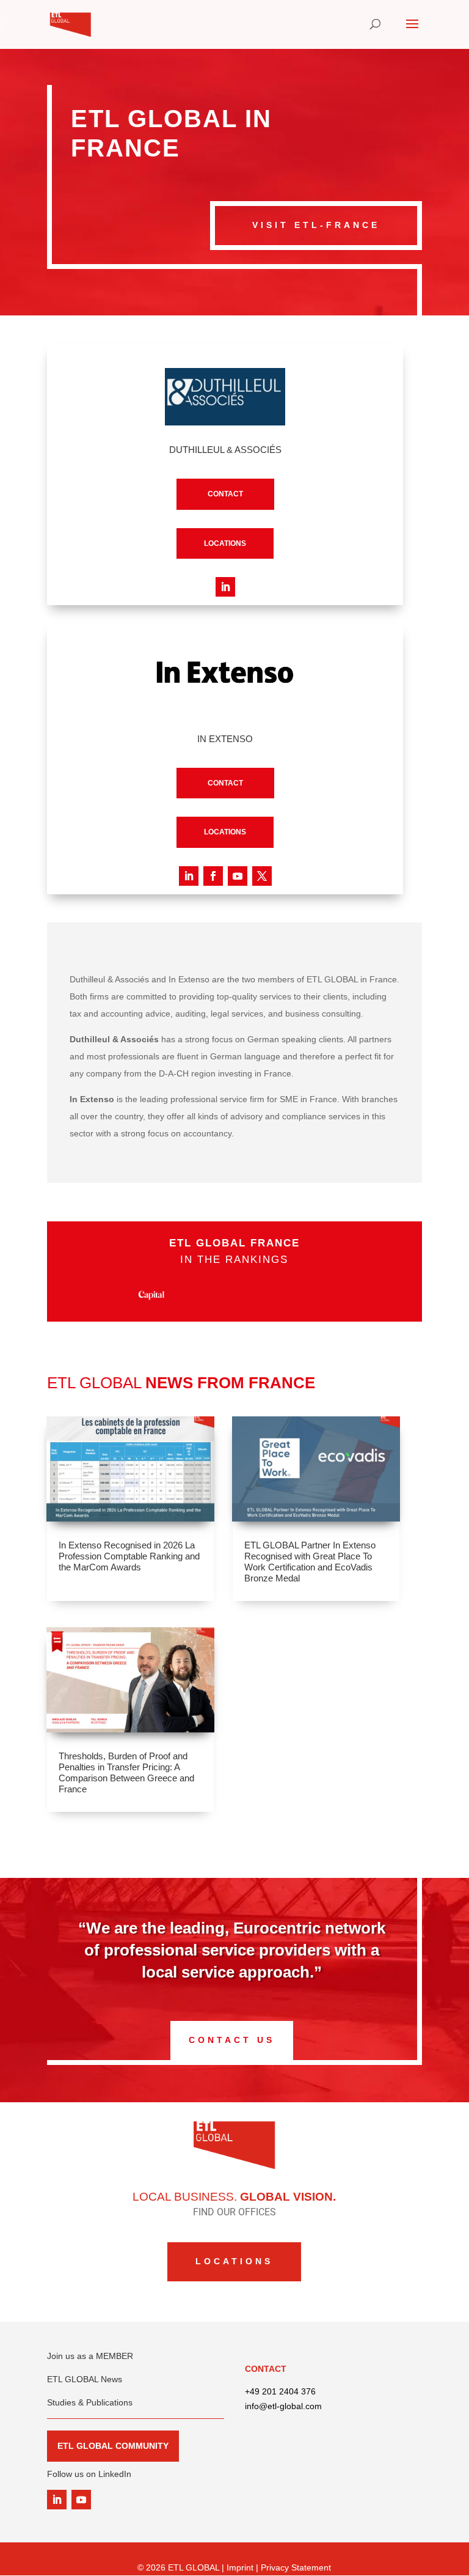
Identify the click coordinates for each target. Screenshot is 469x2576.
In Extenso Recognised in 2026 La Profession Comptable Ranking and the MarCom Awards (129, 1556)
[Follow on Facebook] (213, 876)
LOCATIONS (225, 543)
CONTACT (225, 494)
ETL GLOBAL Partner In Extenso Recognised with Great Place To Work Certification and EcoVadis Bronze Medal (310, 1562)
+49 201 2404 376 (280, 2391)
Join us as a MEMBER (90, 2356)
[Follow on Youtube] (238, 876)
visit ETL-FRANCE (316, 225)
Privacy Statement (296, 2567)
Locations (234, 2261)
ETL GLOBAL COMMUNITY (113, 2446)
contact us (232, 2040)
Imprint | (244, 2567)
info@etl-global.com (283, 2406)
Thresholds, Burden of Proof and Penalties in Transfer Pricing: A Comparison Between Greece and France (126, 1772)
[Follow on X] (262, 876)
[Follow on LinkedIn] (225, 587)
